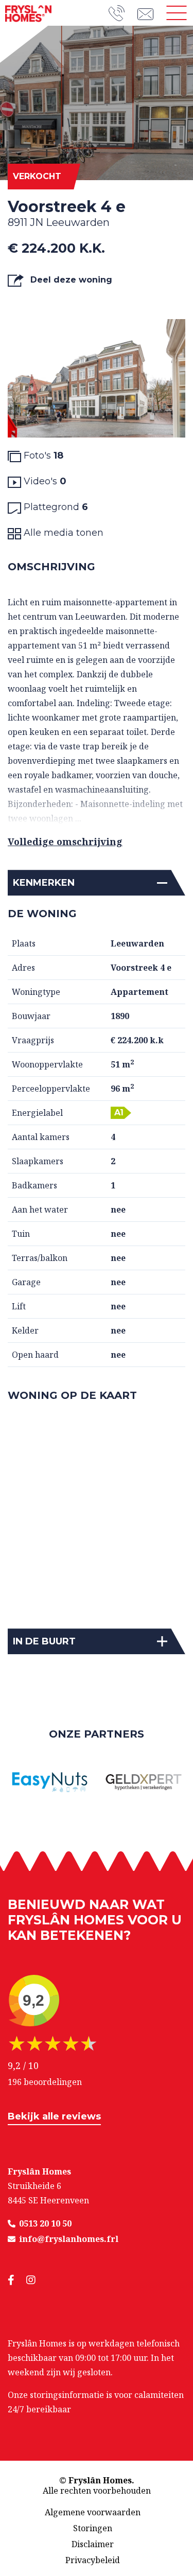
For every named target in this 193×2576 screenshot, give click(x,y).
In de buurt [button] (44, 1641)
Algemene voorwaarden (93, 2512)
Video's (44, 481)
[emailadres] (149, 13)
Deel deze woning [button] (70, 280)
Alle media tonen (62, 533)
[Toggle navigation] (177, 13)
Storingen (93, 2528)
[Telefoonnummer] (123, 13)
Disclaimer (93, 2544)
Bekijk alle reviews (54, 2116)
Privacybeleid (93, 2560)
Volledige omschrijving (65, 842)
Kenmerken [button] (44, 883)
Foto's (42, 455)
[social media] (17, 2280)
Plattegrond (55, 507)
